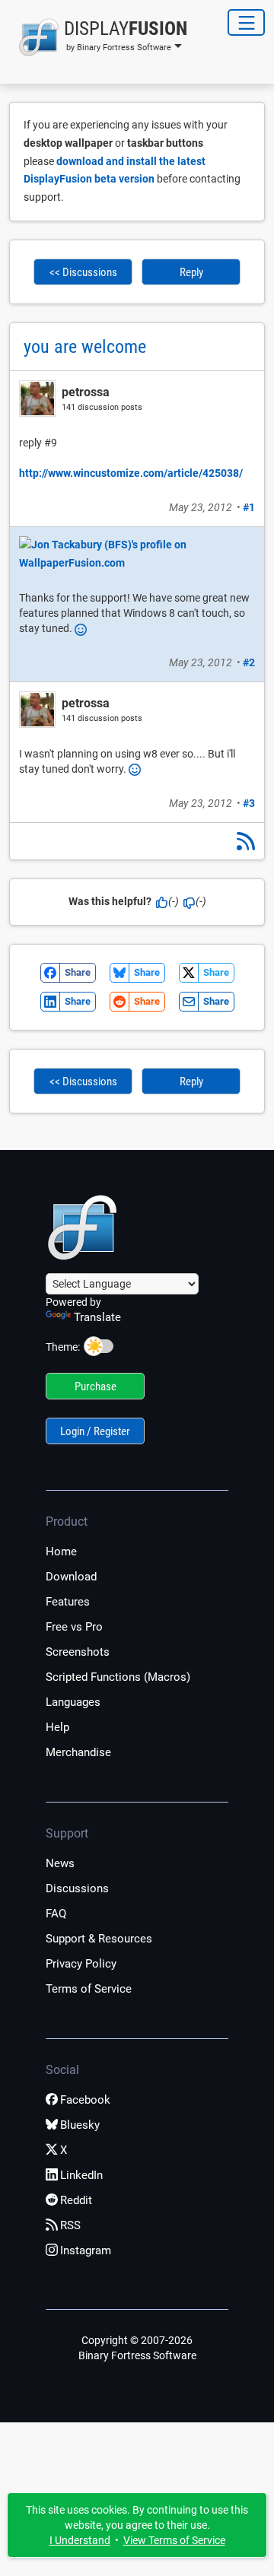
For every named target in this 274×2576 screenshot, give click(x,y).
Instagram (86, 2250)
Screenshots (78, 1652)
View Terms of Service (174, 2540)
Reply (191, 272)
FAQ (56, 1914)
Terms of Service (89, 1989)
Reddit (76, 2200)
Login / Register (95, 1431)
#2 (249, 662)
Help (57, 1727)
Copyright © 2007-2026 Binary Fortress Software (137, 2348)
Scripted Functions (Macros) (118, 1677)
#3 (249, 803)
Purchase (96, 1386)
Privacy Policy (81, 1964)
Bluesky (80, 2125)
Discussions (77, 1888)
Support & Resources (99, 1939)
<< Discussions (83, 272)
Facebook (85, 2100)
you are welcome (85, 347)
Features (68, 1602)
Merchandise (78, 1752)
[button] (98, 37)
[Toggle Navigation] (246, 22)
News (60, 1863)
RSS (70, 2225)
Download (71, 1577)
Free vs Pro (74, 1627)
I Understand (80, 2540)
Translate (97, 1317)
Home (61, 1552)
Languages (73, 1702)
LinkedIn (81, 2175)
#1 (249, 507)
